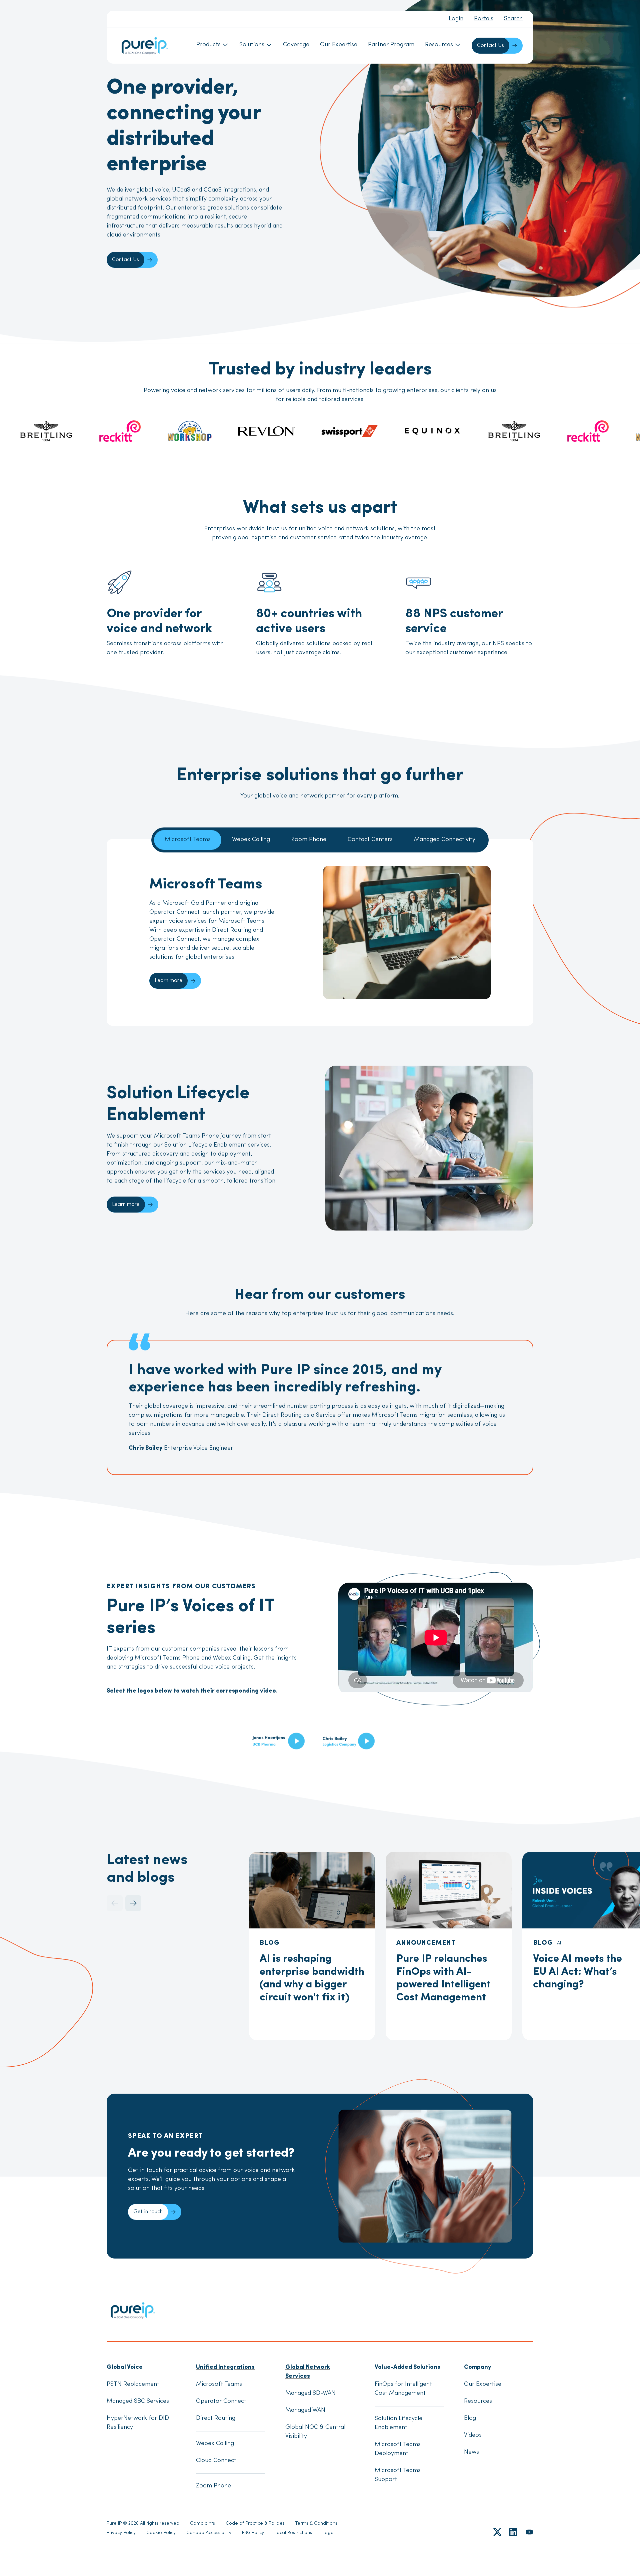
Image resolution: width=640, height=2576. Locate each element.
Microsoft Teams (188, 840)
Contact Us (490, 46)
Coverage (296, 45)
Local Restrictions (293, 2533)
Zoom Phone (309, 840)
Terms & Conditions (316, 2524)
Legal (329, 2533)
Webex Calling (251, 840)
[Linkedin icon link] (513, 2532)
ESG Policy (253, 2533)
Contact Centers (370, 840)
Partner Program (391, 45)
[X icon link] (497, 2532)
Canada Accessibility (209, 2533)
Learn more (168, 981)
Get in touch (148, 2212)
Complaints (202, 2524)
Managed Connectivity (445, 840)
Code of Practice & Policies (255, 2524)
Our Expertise (339, 45)
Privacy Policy (121, 2533)
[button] (133, 1903)
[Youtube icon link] (529, 2532)
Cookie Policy (161, 2533)
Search (513, 19)
